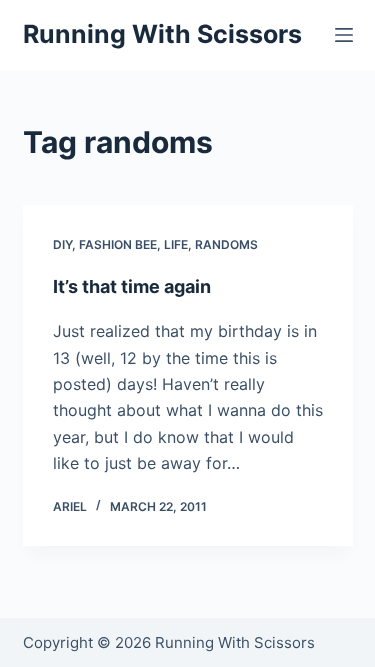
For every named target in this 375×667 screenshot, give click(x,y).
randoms (226, 244)
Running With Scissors (162, 34)
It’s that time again (132, 286)
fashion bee (118, 244)
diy (62, 244)
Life (176, 244)
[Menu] (344, 35)
